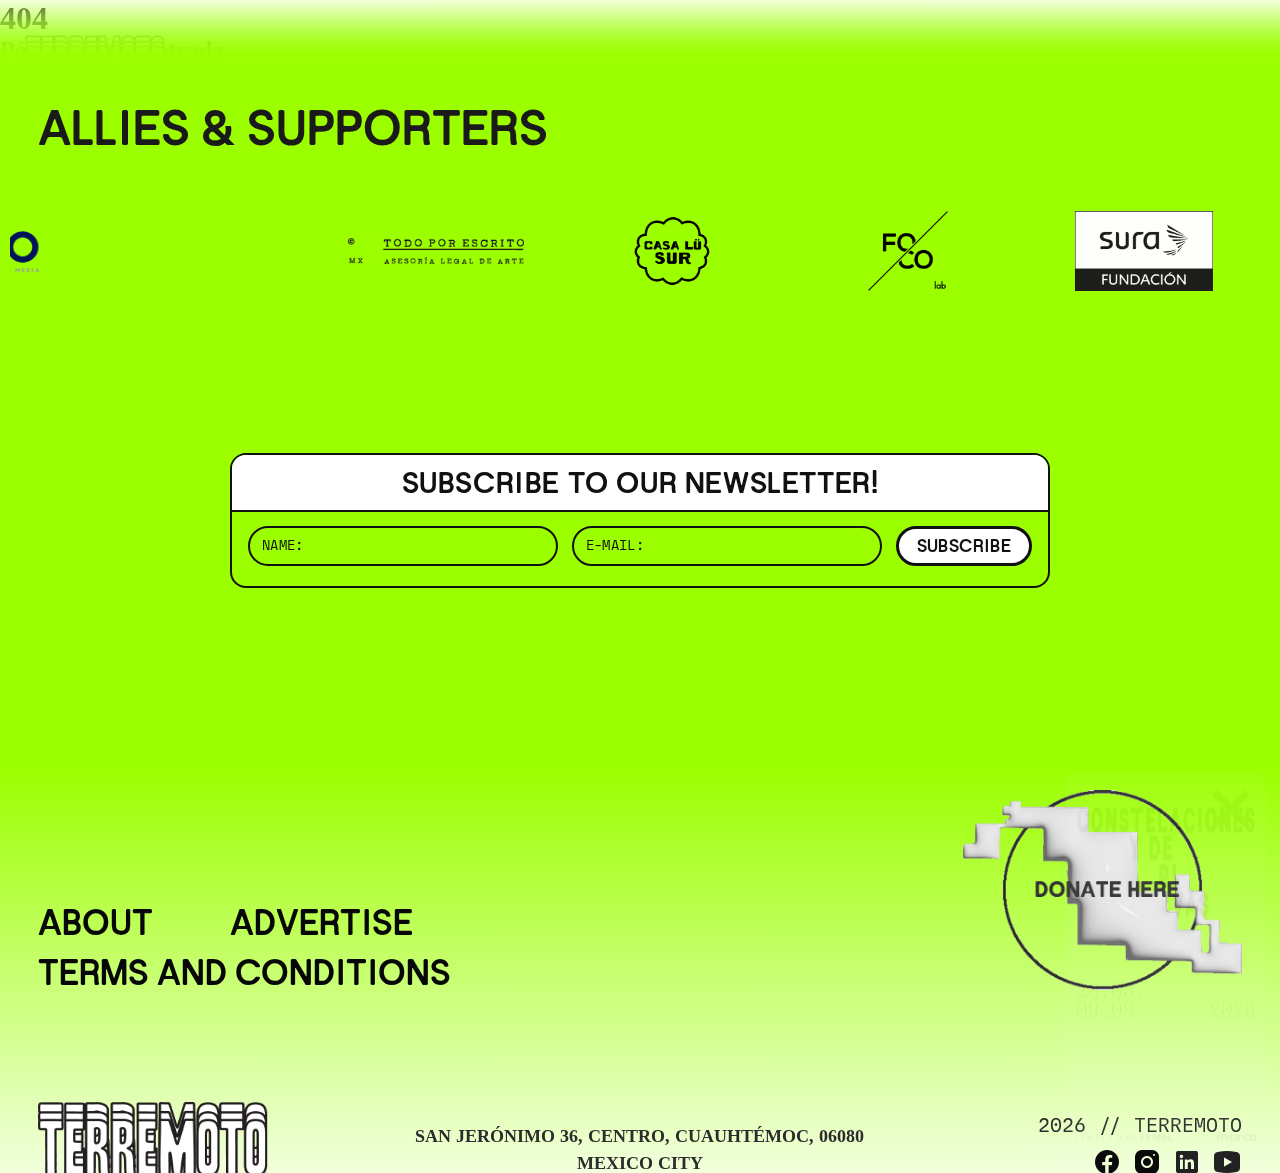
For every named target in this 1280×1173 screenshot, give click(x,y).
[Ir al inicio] (95, 56)
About (95, 923)
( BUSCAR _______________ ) (910, 44)
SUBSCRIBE (964, 545)
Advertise (321, 923)
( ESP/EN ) (1170, 44)
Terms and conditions (244, 973)
